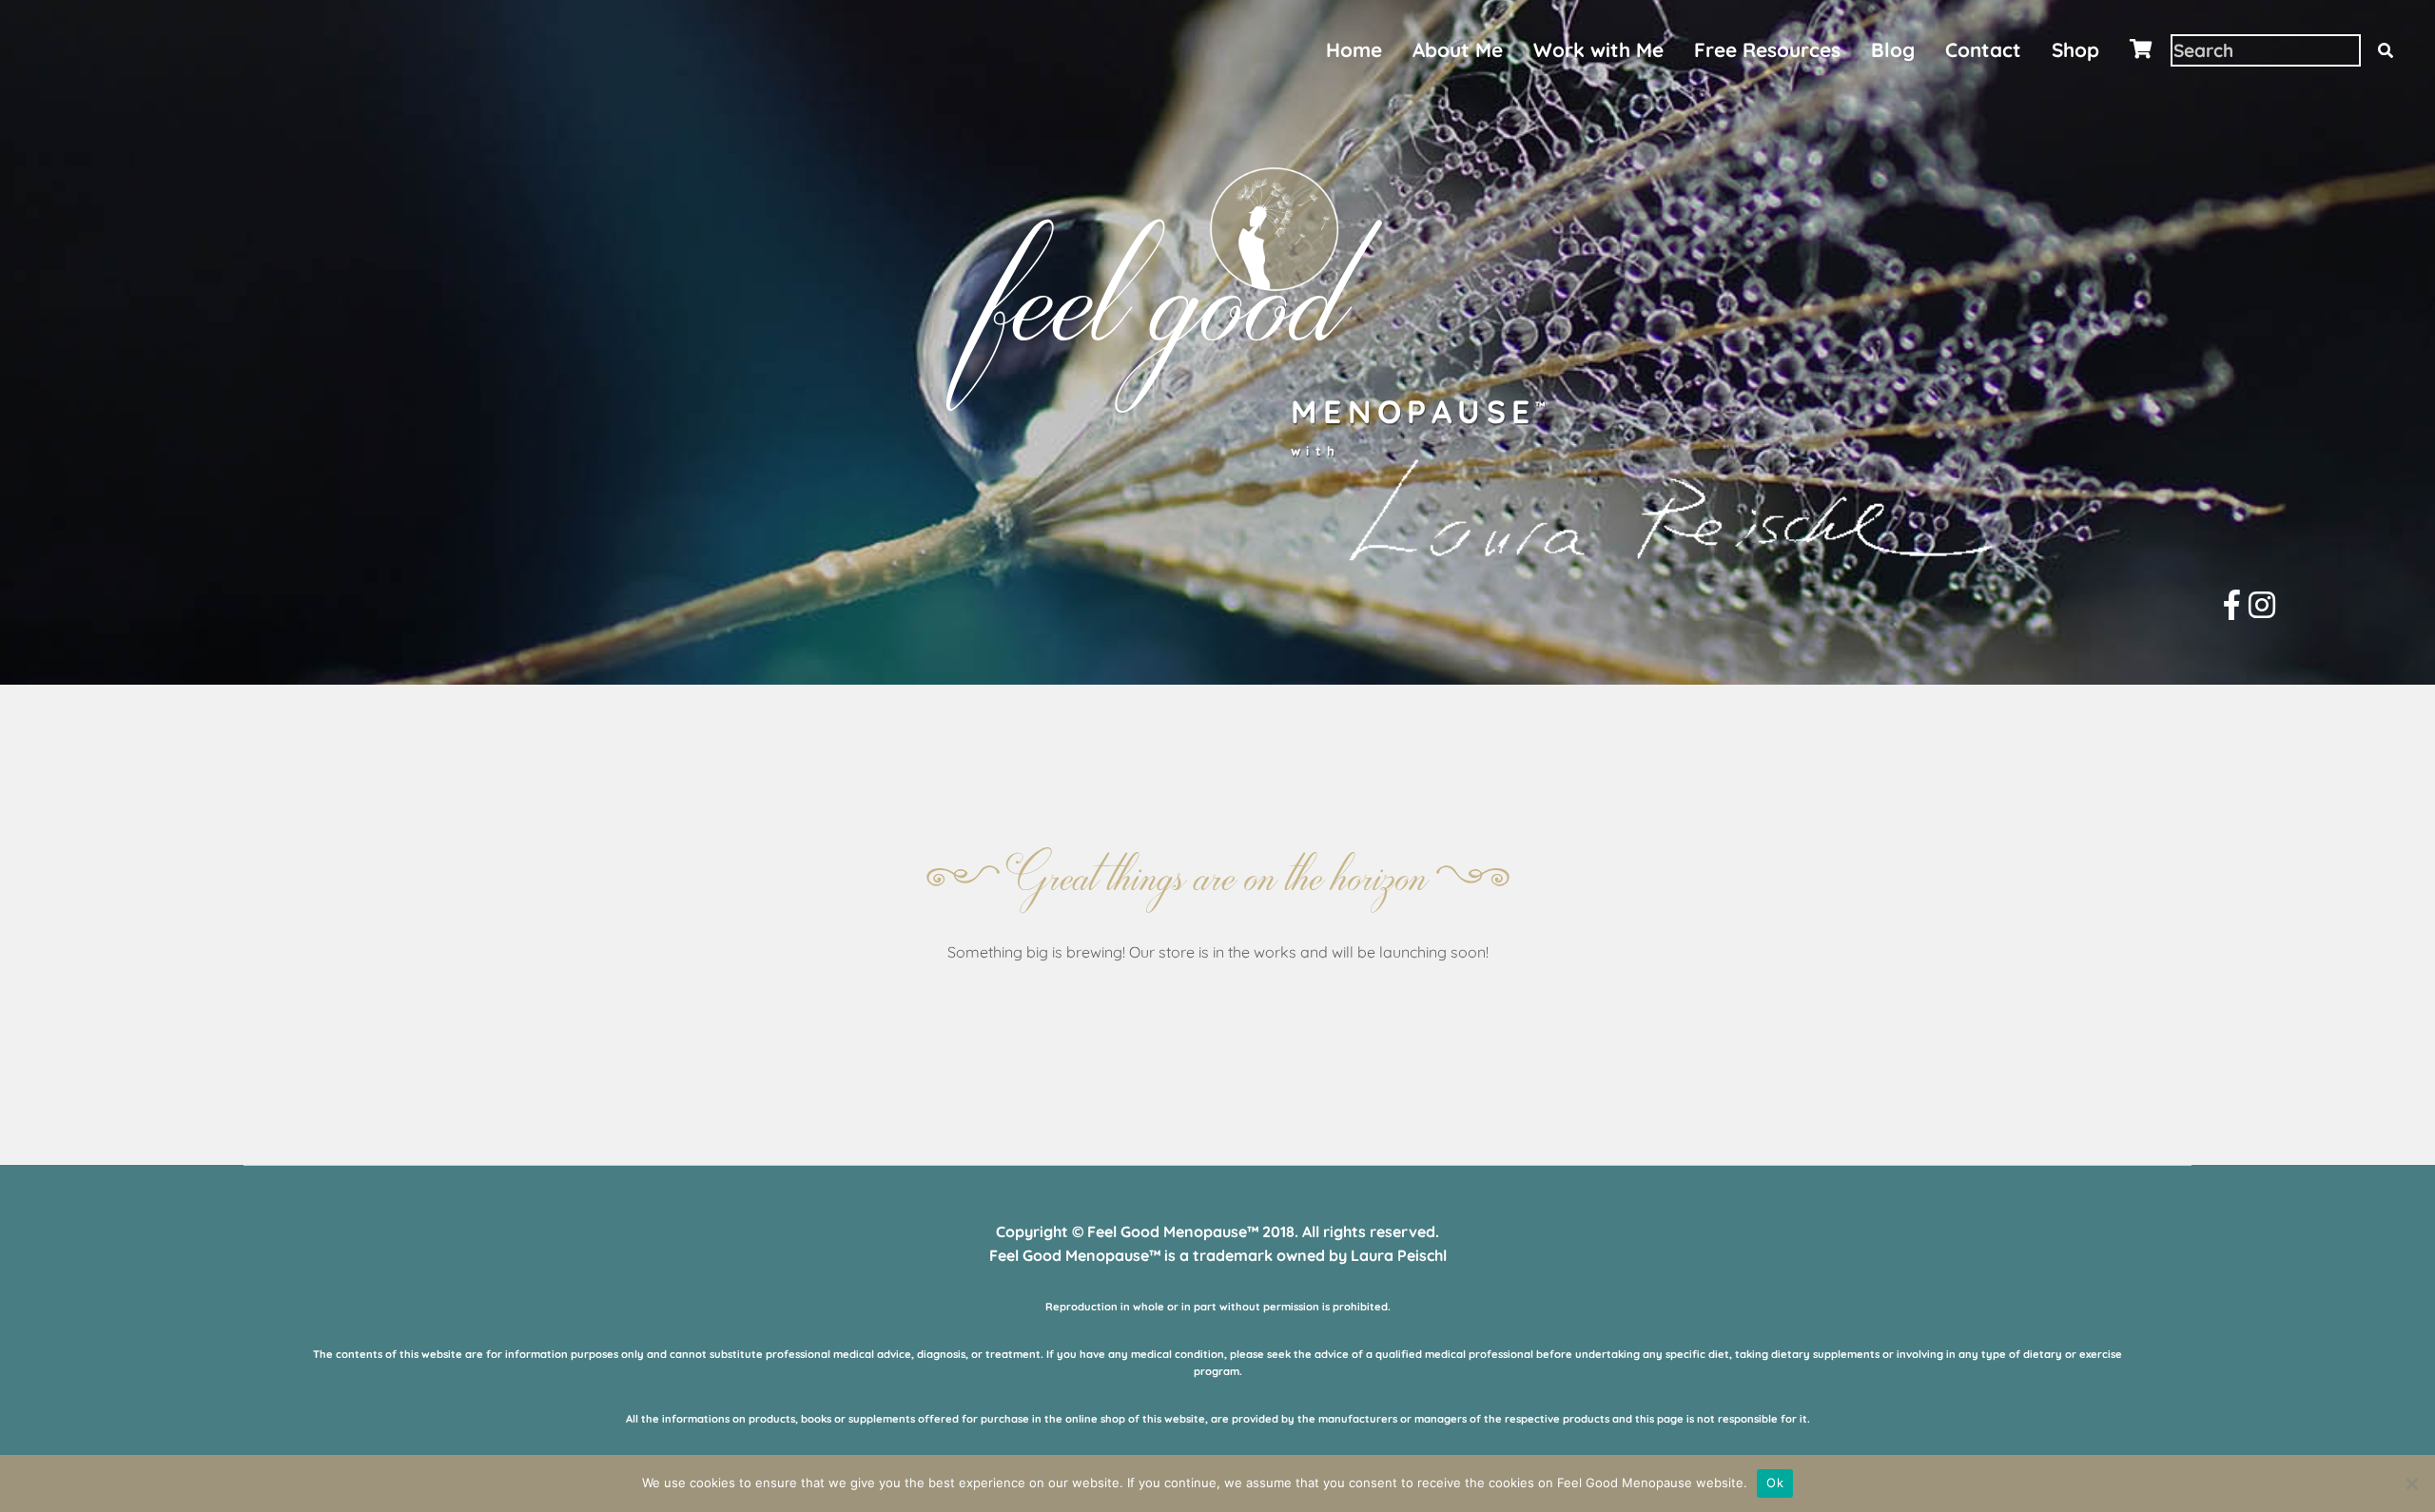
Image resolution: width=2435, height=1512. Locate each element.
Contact (1983, 49)
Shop (2075, 49)
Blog (1893, 49)
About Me (1458, 49)
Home (1354, 49)
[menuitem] (1354, 50)
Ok (1775, 1483)
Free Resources (1767, 49)
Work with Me (1598, 49)
